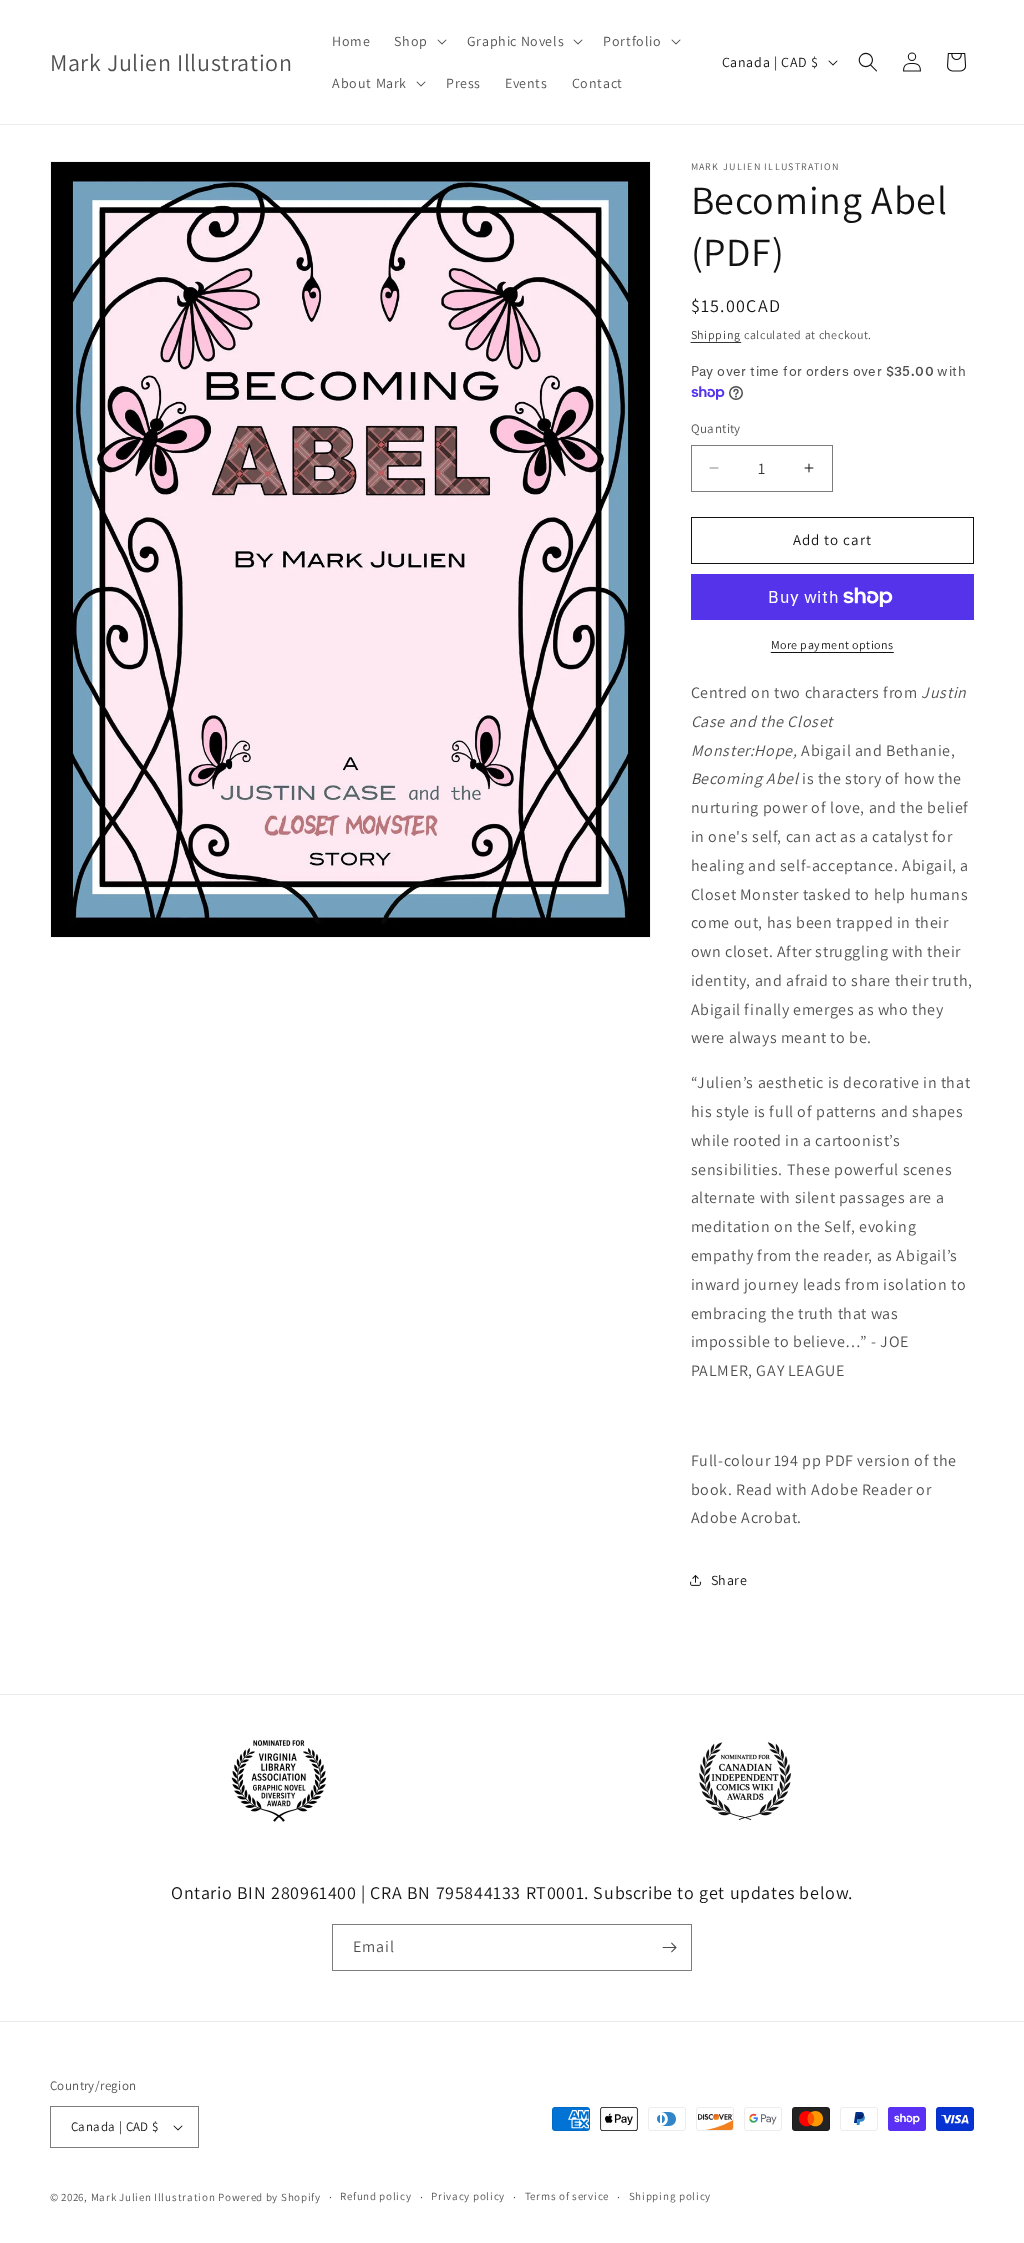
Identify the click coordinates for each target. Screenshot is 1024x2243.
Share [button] (729, 1580)
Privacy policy (468, 2196)
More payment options (832, 644)
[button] (418, 41)
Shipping (716, 334)
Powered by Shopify (269, 2197)
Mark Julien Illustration (153, 2197)
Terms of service (567, 2196)
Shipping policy (670, 2196)
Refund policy (375, 2196)
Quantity (716, 428)
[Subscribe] (669, 1947)
